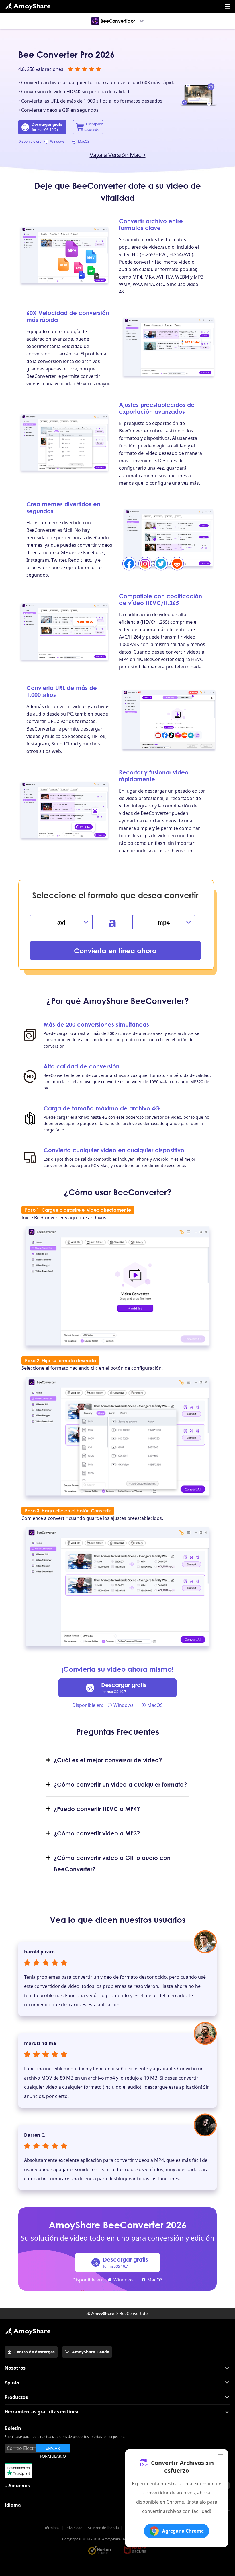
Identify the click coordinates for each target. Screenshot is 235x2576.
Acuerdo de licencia (103, 2528)
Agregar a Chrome (183, 2531)
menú (228, 6)
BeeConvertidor (118, 21)
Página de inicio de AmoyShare (28, 6)
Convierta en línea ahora (115, 951)
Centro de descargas (35, 2352)
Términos (52, 2528)
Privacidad (74, 2528)
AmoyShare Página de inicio (28, 2331)
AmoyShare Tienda (91, 2352)
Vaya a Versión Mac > (118, 155)
